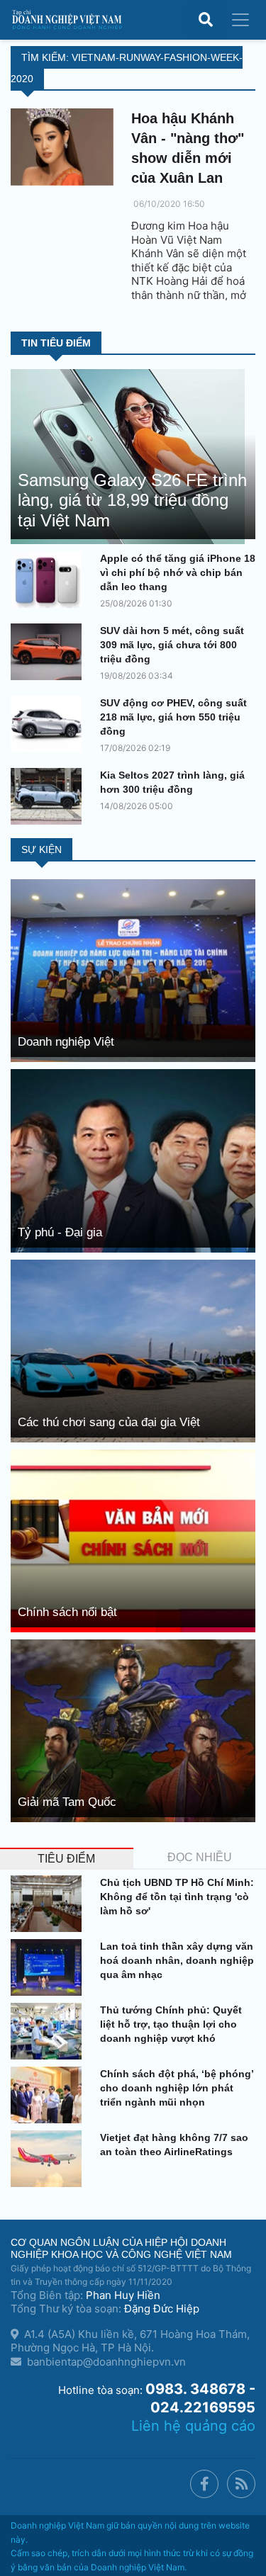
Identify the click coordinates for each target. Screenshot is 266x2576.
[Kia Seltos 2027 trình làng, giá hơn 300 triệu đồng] (50, 796)
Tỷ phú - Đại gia (60, 1232)
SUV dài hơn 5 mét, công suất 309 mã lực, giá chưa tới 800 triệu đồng (172, 645)
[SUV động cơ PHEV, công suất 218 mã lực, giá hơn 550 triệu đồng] (50, 724)
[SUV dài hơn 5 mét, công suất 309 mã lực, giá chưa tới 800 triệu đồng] (50, 652)
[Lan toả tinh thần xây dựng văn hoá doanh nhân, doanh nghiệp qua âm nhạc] (50, 1967)
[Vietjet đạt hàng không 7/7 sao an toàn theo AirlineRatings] (50, 2159)
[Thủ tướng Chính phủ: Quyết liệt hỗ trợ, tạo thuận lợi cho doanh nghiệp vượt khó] (50, 2031)
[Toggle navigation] (240, 20)
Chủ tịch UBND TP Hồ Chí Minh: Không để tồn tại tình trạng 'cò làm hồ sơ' (177, 1897)
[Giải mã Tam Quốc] (133, 1730)
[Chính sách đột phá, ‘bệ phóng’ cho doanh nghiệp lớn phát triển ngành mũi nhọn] (50, 2095)
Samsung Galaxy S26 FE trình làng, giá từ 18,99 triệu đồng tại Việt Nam (132, 501)
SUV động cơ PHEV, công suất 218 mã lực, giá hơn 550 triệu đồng (173, 717)
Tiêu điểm (66, 1859)
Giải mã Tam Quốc (67, 1802)
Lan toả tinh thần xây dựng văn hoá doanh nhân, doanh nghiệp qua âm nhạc (177, 1960)
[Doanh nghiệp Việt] (133, 970)
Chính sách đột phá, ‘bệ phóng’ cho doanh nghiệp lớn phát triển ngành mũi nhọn (177, 2088)
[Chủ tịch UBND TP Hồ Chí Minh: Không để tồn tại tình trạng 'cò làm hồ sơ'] (50, 1904)
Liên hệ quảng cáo (193, 2426)
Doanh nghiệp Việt (66, 1042)
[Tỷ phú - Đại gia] (133, 1159)
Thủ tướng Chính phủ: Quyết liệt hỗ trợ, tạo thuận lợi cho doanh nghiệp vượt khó (171, 2024)
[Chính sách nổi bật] (133, 1540)
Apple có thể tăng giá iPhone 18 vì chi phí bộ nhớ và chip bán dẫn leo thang (178, 572)
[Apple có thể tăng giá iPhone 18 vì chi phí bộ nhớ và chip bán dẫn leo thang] (50, 580)
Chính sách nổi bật (67, 1612)
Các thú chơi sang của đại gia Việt (109, 1422)
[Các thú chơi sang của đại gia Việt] (133, 1350)
